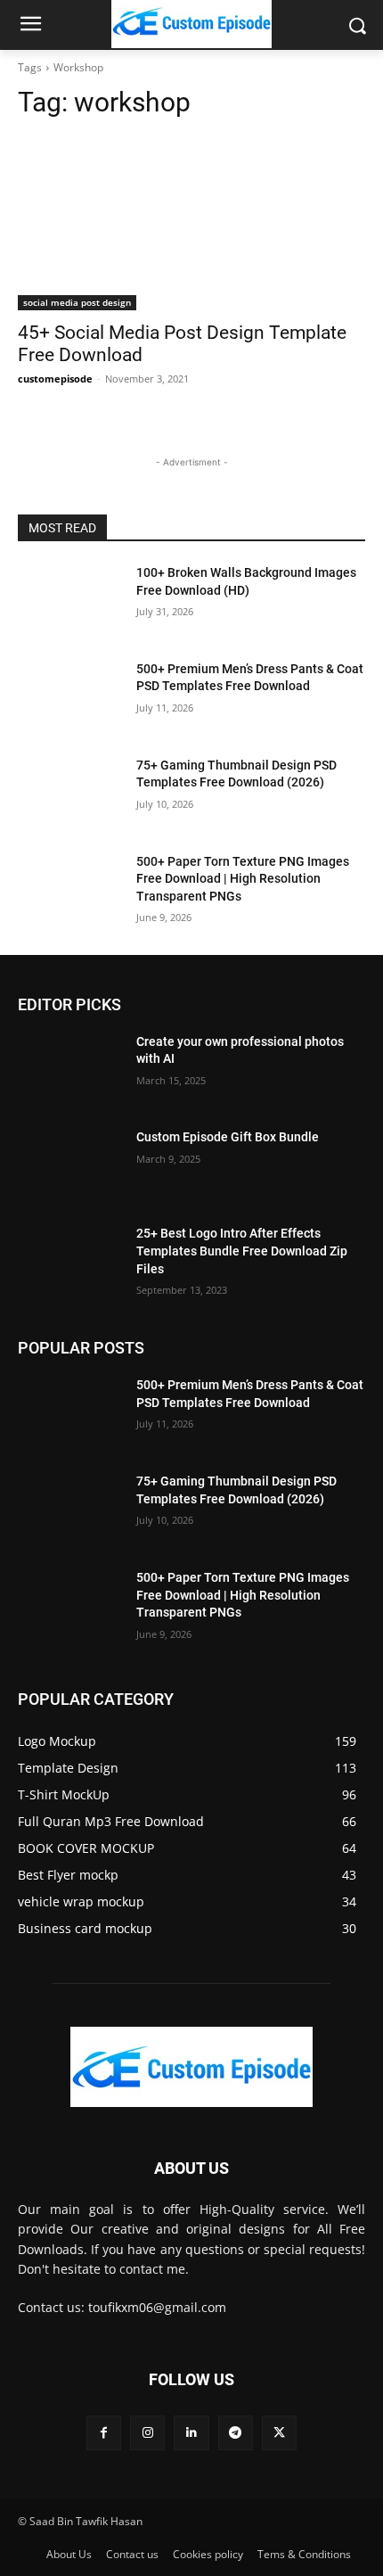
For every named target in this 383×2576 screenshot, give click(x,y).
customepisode (55, 379)
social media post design (77, 302)
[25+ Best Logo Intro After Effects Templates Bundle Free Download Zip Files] (70, 1262)
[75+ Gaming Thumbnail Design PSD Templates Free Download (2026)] (70, 794)
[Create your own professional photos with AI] (70, 1070)
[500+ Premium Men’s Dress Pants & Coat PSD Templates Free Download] (70, 697)
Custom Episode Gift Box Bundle (228, 1137)
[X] (279, 2433)
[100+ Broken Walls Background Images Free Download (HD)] (70, 601)
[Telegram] (236, 2433)
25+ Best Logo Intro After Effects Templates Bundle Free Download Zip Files (242, 1251)
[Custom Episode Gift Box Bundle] (70, 1165)
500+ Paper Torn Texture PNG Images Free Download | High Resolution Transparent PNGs (243, 879)
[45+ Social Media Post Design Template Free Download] (191, 223)
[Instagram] (147, 2433)
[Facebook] (104, 2433)
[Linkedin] (191, 2433)
